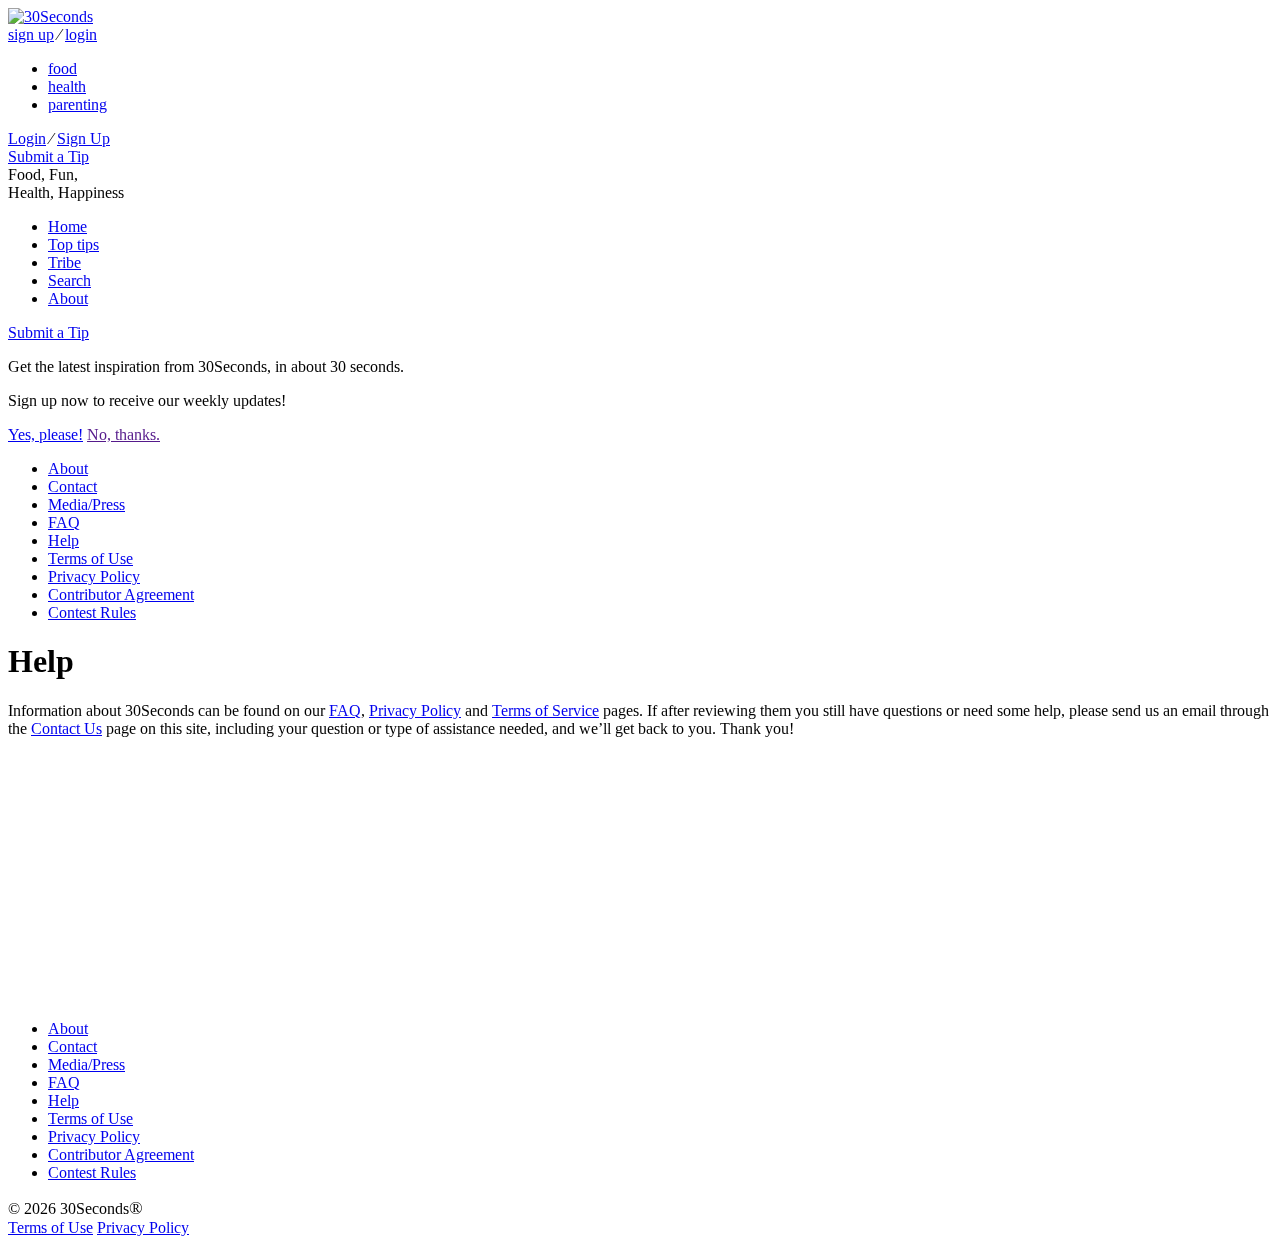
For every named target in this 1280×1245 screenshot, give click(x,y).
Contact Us (66, 728)
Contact (72, 486)
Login (27, 138)
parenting (77, 104)
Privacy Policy (94, 576)
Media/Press (86, 504)
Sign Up (83, 138)
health (67, 86)
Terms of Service (545, 710)
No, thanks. (123, 434)
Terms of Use (90, 558)
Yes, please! (45, 434)
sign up (31, 34)
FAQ (64, 522)
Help (63, 540)
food (62, 68)
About (68, 298)
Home (67, 226)
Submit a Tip (48, 156)
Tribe (64, 262)
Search (69, 280)
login (81, 34)
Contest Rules (92, 612)
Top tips (73, 244)
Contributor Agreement (121, 594)
